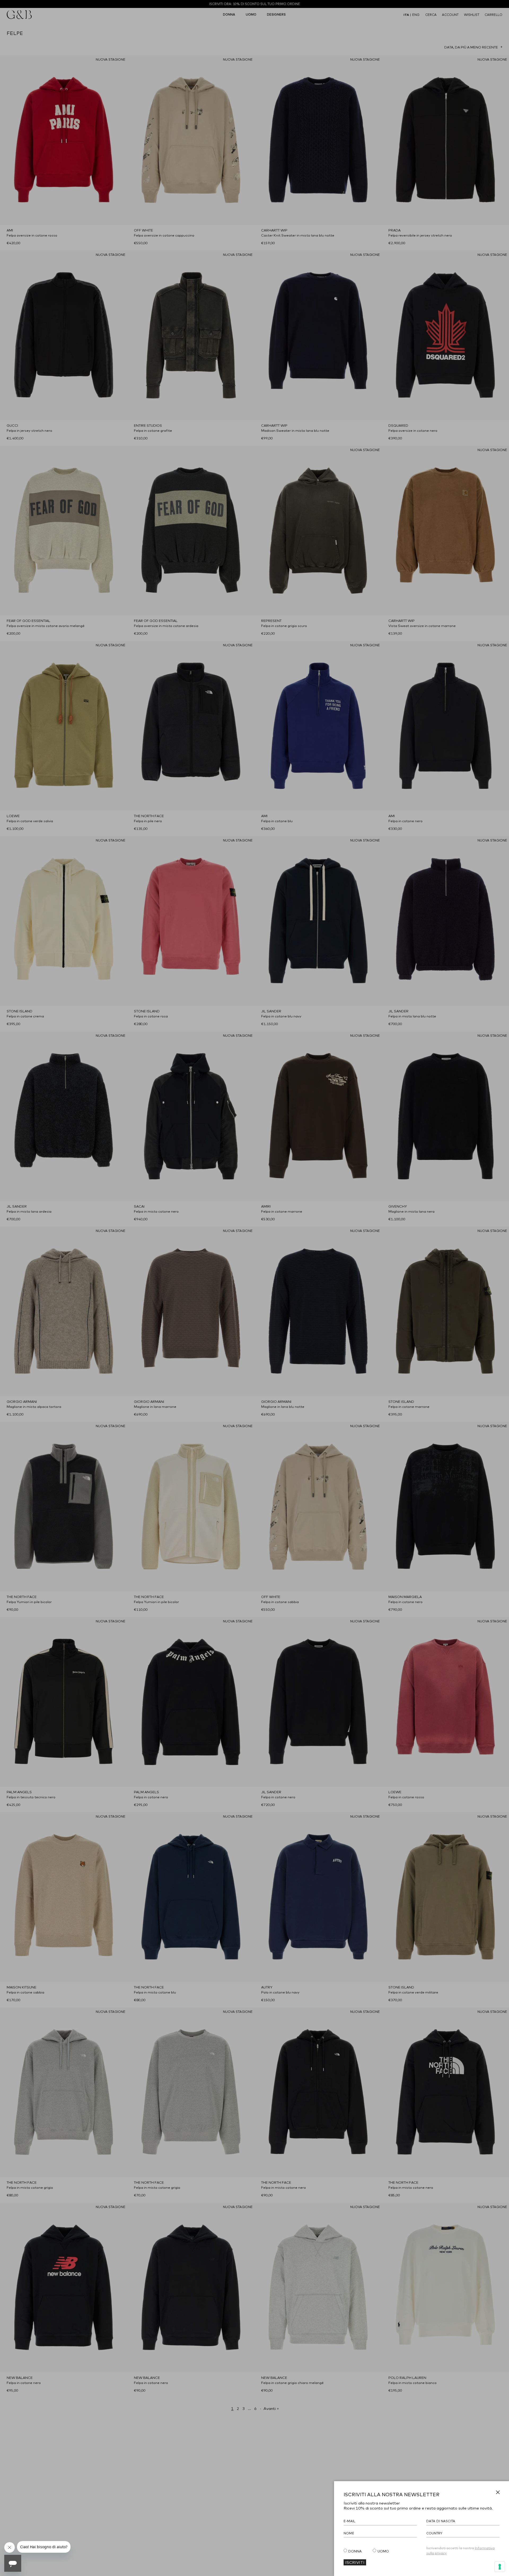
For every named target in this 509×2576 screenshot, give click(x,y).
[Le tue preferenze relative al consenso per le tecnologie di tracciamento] (500, 2567)
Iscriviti (355, 2562)
